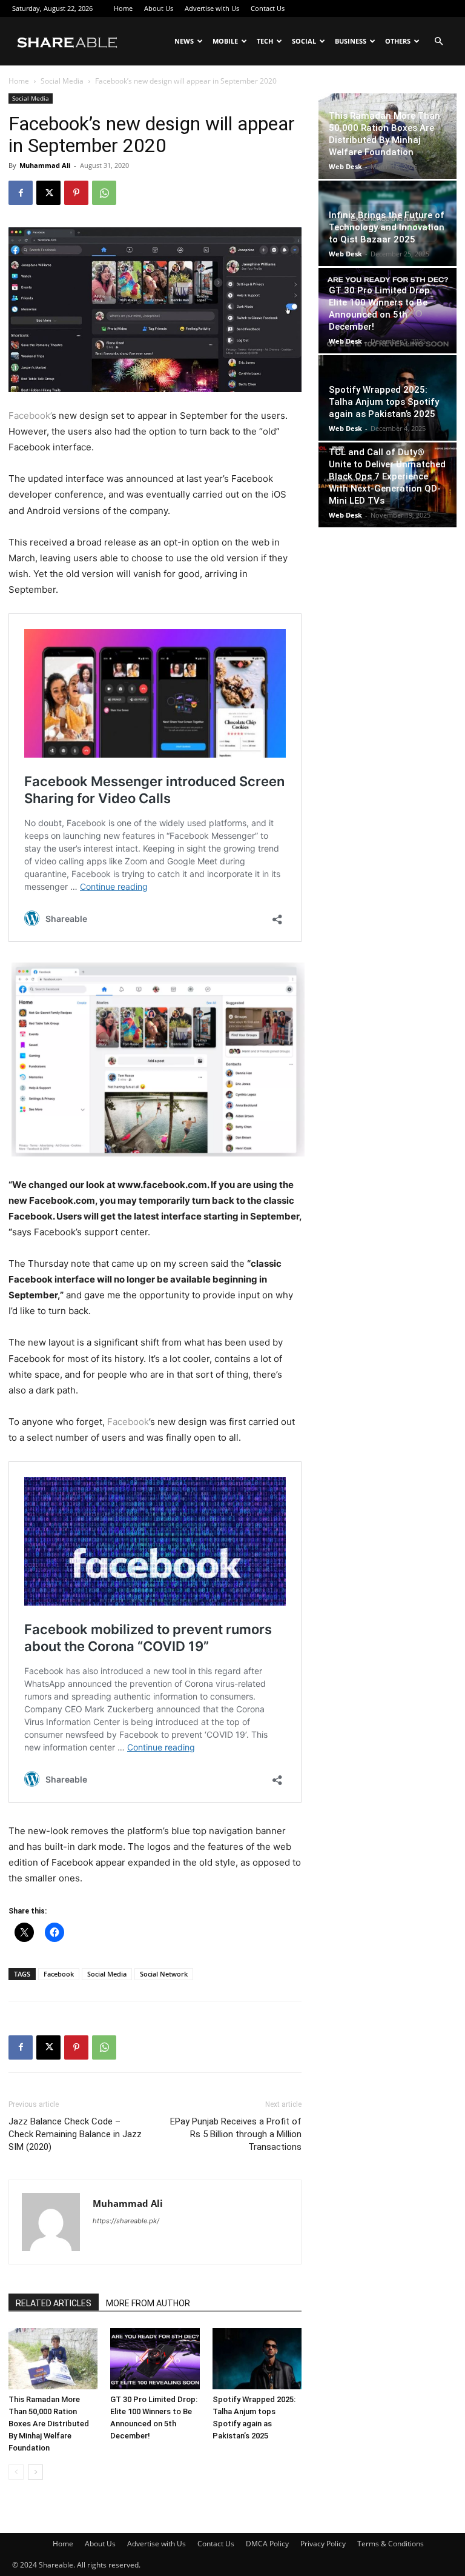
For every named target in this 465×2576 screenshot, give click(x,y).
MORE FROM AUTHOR (148, 2303)
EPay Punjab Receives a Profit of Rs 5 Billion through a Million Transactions (236, 2134)
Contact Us (268, 8)
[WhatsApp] (104, 193)
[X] (48, 193)
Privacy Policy (323, 2544)
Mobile (225, 41)
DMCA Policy (267, 2544)
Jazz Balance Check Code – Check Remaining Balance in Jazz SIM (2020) (75, 2134)
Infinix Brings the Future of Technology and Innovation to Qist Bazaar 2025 (387, 227)
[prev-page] (16, 2472)
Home (123, 8)
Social (304, 41)
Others (398, 41)
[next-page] (35, 2472)
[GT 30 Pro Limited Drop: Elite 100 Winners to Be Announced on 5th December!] (155, 2359)
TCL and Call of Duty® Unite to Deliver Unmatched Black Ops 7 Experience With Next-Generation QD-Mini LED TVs (387, 476)
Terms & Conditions (391, 2544)
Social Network (164, 1974)
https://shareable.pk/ (126, 2221)
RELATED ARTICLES (54, 2303)
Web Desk (345, 166)
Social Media (62, 81)
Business (351, 41)
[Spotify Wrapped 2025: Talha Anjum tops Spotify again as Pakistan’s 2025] (257, 2359)
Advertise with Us (212, 8)
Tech (265, 41)
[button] (438, 42)
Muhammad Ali (45, 165)
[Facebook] (21, 193)
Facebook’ (30, 415)
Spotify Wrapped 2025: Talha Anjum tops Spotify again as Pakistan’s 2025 (384, 402)
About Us (159, 8)
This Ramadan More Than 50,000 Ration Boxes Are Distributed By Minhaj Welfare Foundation (49, 2424)
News (184, 41)
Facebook (128, 1422)
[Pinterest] (76, 193)
